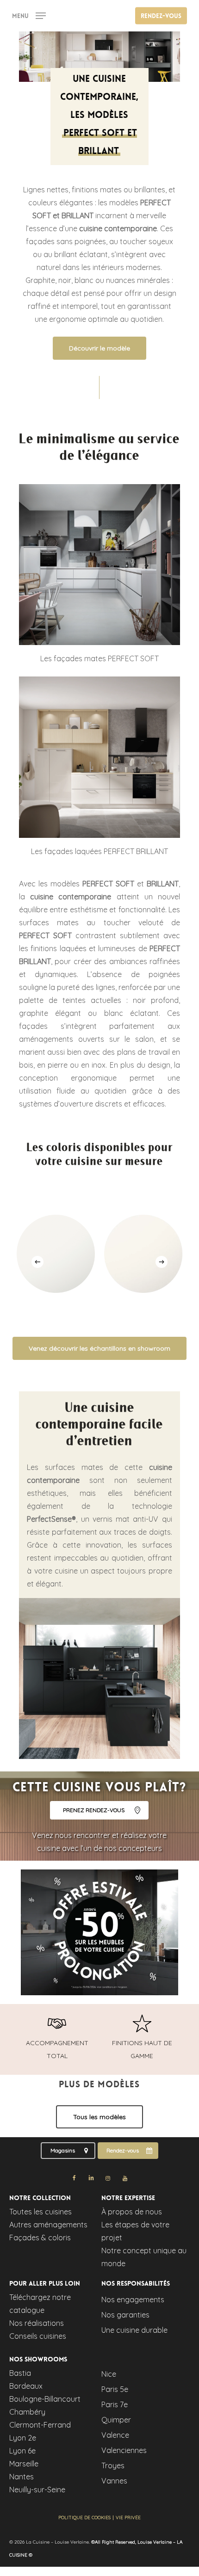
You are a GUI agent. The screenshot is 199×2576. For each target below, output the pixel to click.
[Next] (162, 1262)
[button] (29, 15)
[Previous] (37, 1262)
